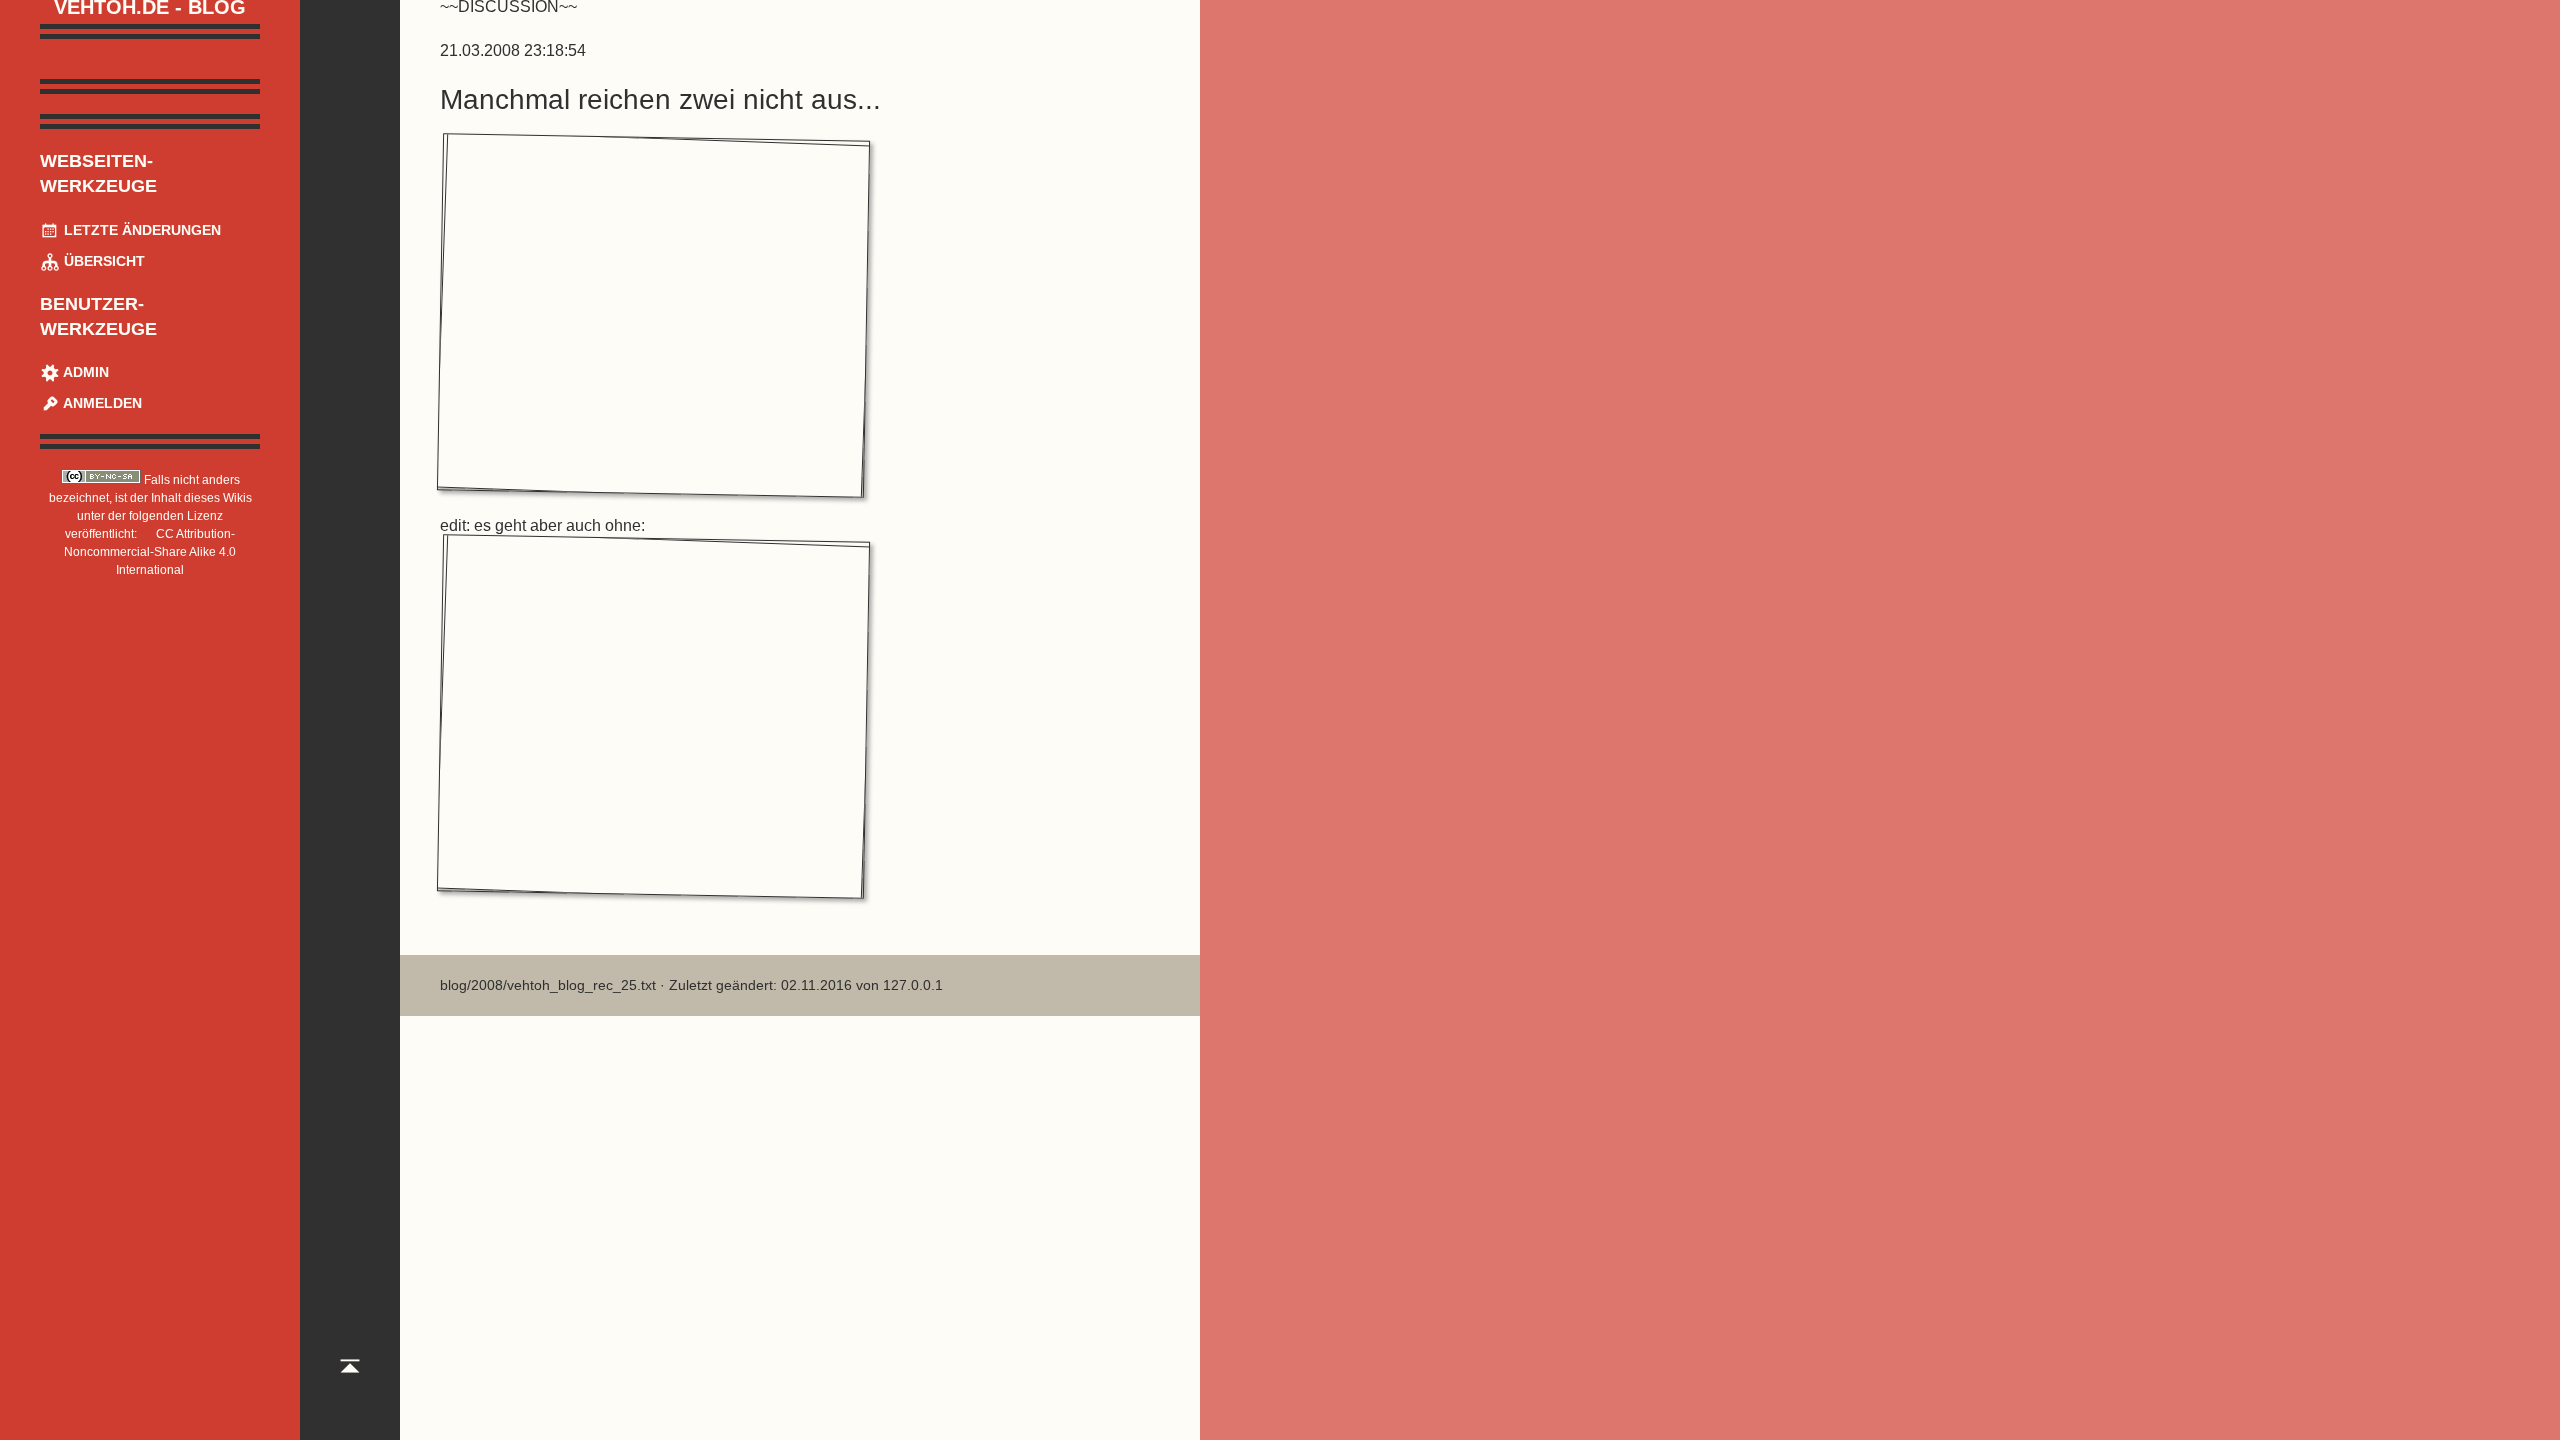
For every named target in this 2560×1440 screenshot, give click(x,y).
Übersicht (102, 261)
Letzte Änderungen (140, 230)
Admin (84, 372)
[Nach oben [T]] (350, 1384)
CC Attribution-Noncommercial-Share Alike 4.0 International (150, 552)
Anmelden (101, 403)
